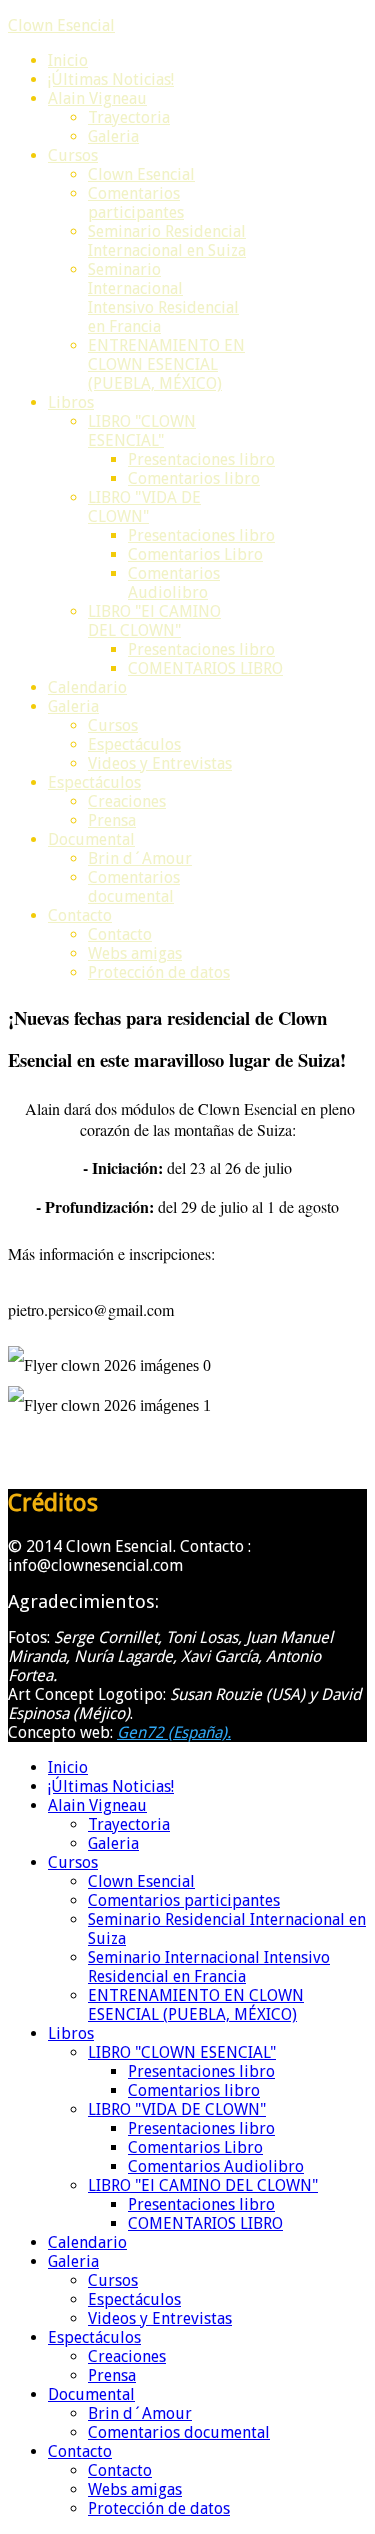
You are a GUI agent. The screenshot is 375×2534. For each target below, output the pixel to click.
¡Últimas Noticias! (111, 79)
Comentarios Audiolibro (174, 583)
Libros (71, 402)
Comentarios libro (194, 478)
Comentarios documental (134, 887)
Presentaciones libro (201, 459)
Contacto (80, 915)
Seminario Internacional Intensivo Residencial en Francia (163, 298)
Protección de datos (159, 972)
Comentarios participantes (136, 203)
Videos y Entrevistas (160, 763)
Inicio (68, 60)
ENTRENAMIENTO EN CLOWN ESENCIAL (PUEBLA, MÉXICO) (166, 364)
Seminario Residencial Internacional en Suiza (167, 241)
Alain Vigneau (97, 98)
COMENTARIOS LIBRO (205, 668)
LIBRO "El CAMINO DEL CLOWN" (154, 621)
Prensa (112, 820)
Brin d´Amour (140, 858)
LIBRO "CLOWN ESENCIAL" (142, 431)
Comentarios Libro (195, 554)
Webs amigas (135, 953)
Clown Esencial (61, 25)
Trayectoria (129, 117)
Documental (91, 839)
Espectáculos (134, 744)
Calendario (87, 687)
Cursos (73, 155)
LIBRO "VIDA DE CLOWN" (144, 507)
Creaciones (127, 801)
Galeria (113, 136)
